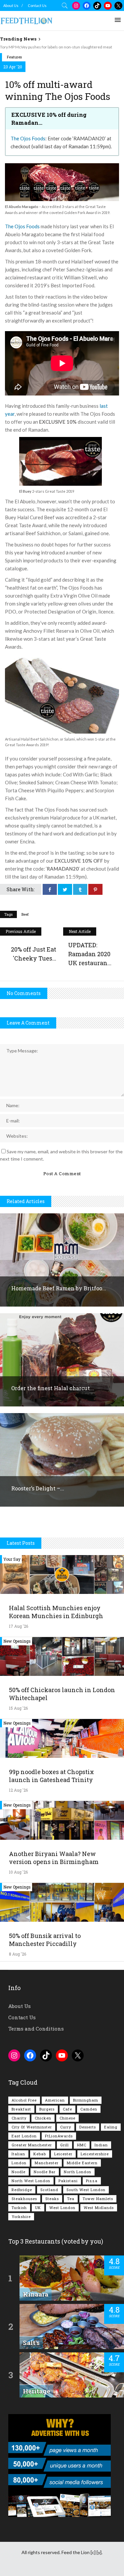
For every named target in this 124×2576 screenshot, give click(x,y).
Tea (71, 2199)
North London (78, 2172)
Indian (101, 2145)
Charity (19, 2118)
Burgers (47, 2109)
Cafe (67, 2109)
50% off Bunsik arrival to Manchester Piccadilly (45, 1940)
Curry (66, 2127)
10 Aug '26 (18, 1872)
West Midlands (99, 2208)
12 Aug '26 (18, 1790)
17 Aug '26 (19, 1626)
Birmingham (86, 2100)
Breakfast (21, 2109)
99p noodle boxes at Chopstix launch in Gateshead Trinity (51, 1776)
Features (14, 57)
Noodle (19, 2172)
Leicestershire (95, 2154)
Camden (89, 2109)
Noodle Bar (45, 2172)
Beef (25, 914)
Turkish (19, 2208)
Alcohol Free (24, 2100)
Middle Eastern (82, 2163)
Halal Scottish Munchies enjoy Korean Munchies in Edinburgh (56, 1612)
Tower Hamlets (98, 2199)
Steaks (52, 2199)
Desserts (88, 2127)
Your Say (12, 1559)
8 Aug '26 (18, 1954)
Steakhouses (24, 2199)
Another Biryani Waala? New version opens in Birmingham (54, 1858)
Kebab (40, 2154)
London (19, 2163)
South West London (86, 2190)
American (55, 2100)
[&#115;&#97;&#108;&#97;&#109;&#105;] (62, 732)
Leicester (63, 2154)
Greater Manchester (32, 2145)
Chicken (43, 2118)
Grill (64, 2145)
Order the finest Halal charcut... (53, 1388)
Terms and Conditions (36, 2029)
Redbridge (22, 2190)
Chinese (67, 2118)
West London (62, 2208)
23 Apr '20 (13, 67)
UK (38, 2208)
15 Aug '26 (18, 1708)
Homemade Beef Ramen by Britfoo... (59, 1288)
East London (24, 2136)
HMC (82, 2145)
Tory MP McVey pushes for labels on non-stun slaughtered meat (56, 47)
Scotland (49, 2190)
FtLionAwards (59, 2136)
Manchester (47, 2163)
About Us (11, 5)
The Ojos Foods (28, 138)
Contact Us (37, 5)
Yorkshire (21, 2217)
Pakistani (68, 2181)
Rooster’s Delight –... (38, 1488)
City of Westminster (32, 2127)
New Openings (17, 1641)
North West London (31, 2181)
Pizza (92, 2181)
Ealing (111, 2127)
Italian (18, 2154)
